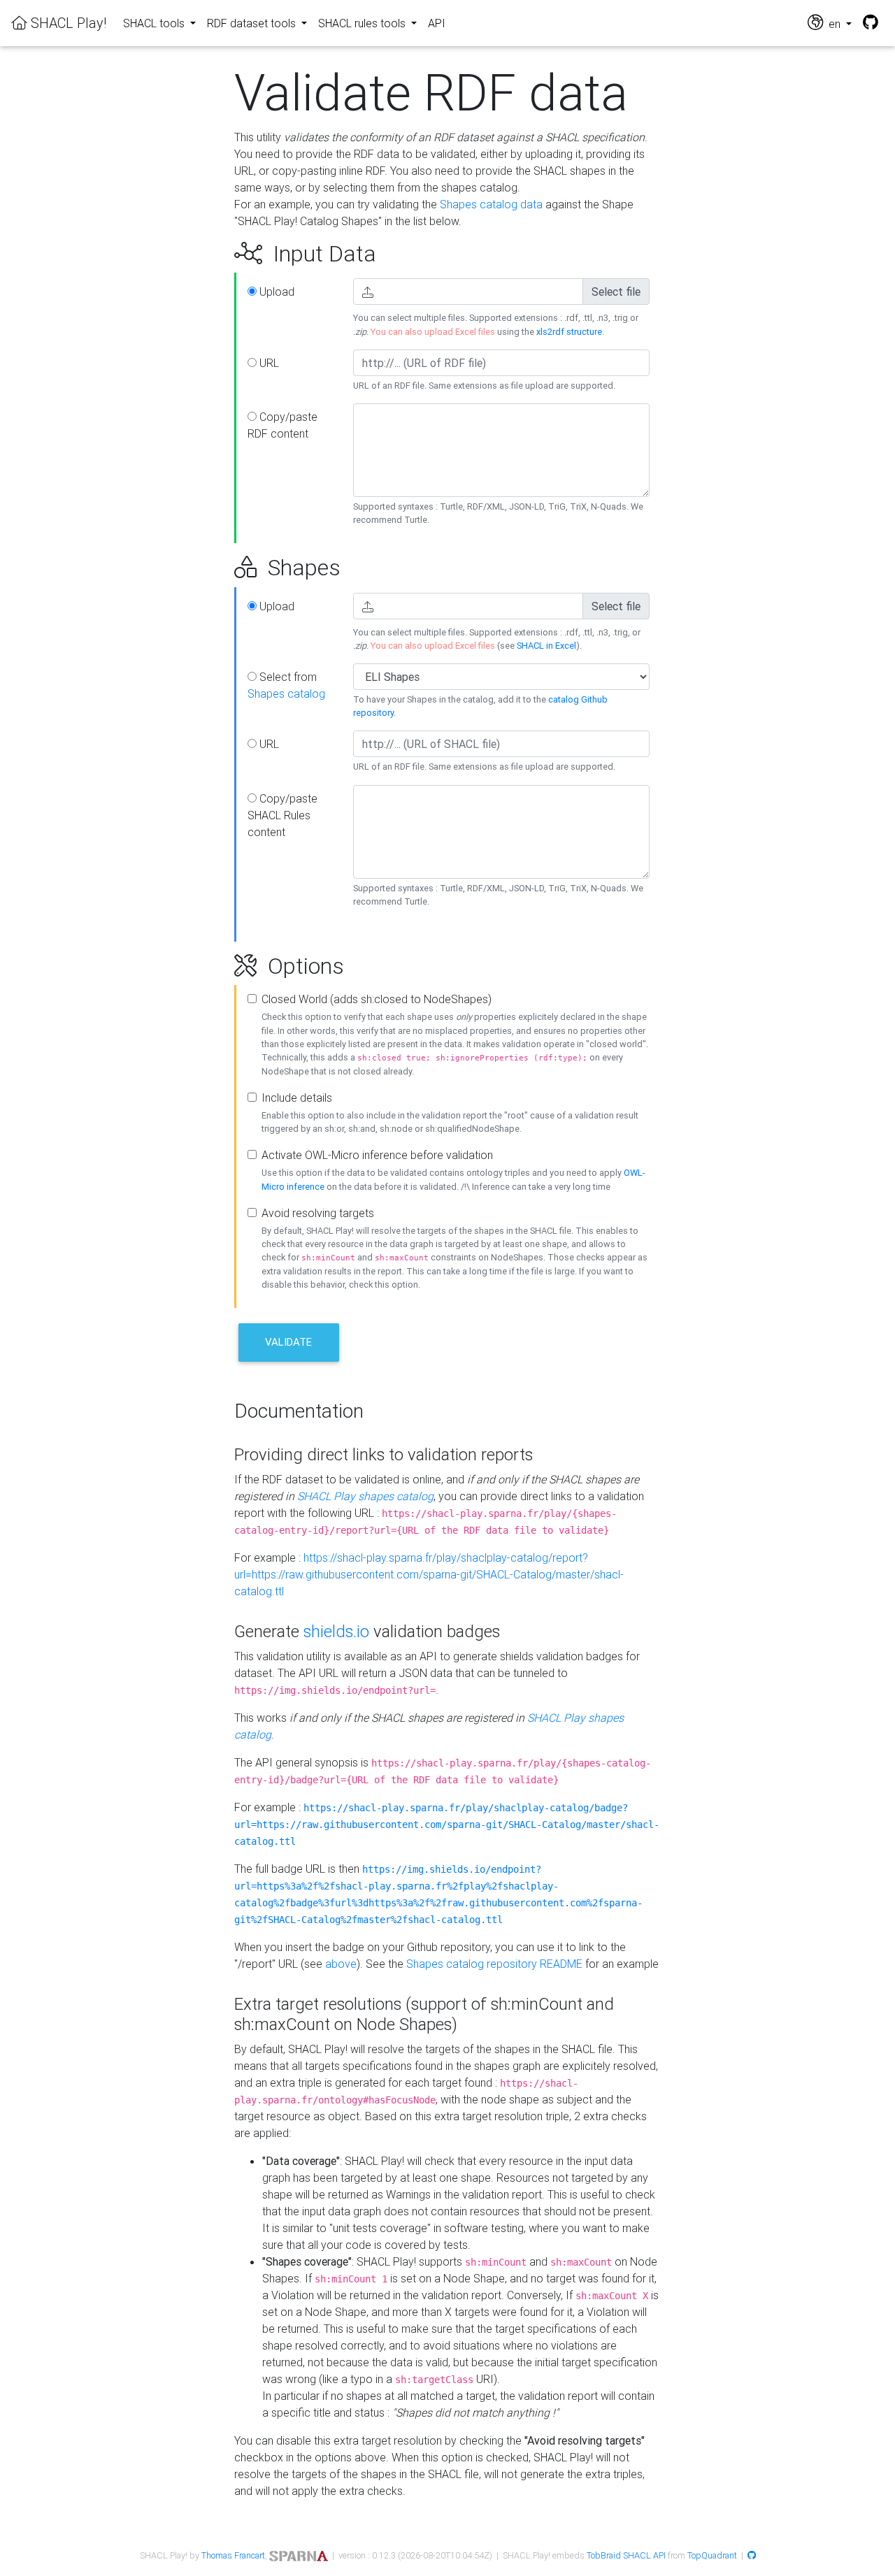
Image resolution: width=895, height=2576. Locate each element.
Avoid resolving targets (318, 1213)
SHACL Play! (67, 23)
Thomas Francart (233, 2555)
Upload (275, 292)
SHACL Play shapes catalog (365, 1496)
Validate (288, 1342)
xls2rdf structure (569, 332)
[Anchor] (219, 254)
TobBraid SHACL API (626, 2555)
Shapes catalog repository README (494, 1964)
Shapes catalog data (491, 204)
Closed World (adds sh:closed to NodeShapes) (377, 999)
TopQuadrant (712, 2555)
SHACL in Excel (546, 646)
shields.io (336, 1631)
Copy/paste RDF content (282, 425)
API (437, 23)
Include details (297, 1098)
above (341, 1964)
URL (268, 363)
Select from (286, 685)
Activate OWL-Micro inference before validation (377, 1155)
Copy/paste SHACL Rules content (282, 815)
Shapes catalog (286, 693)
